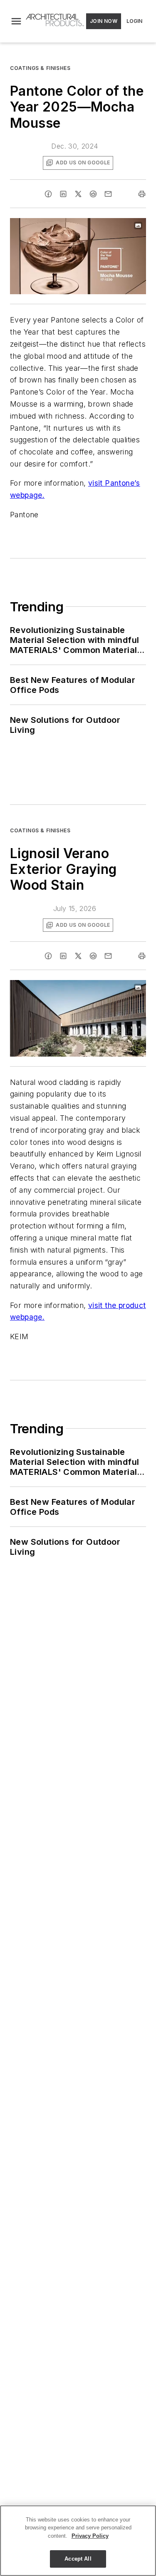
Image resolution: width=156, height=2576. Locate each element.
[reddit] (93, 194)
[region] (78, 2541)
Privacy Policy (90, 2536)
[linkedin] (63, 194)
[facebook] (48, 194)
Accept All (78, 2559)
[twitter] (78, 194)
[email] (108, 194)
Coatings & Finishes (40, 68)
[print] (142, 194)
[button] (16, 21)
